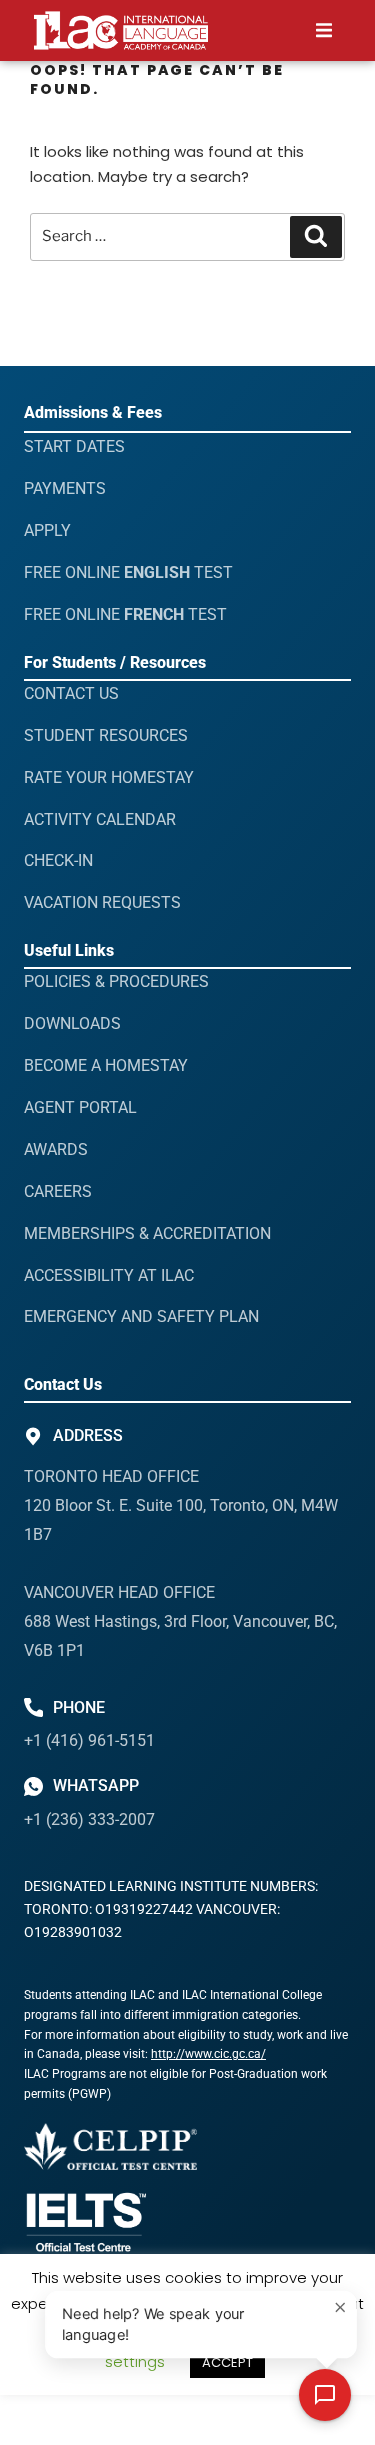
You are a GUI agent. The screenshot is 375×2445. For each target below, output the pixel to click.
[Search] (316, 237)
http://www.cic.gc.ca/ (208, 2054)
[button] (323, 30)
